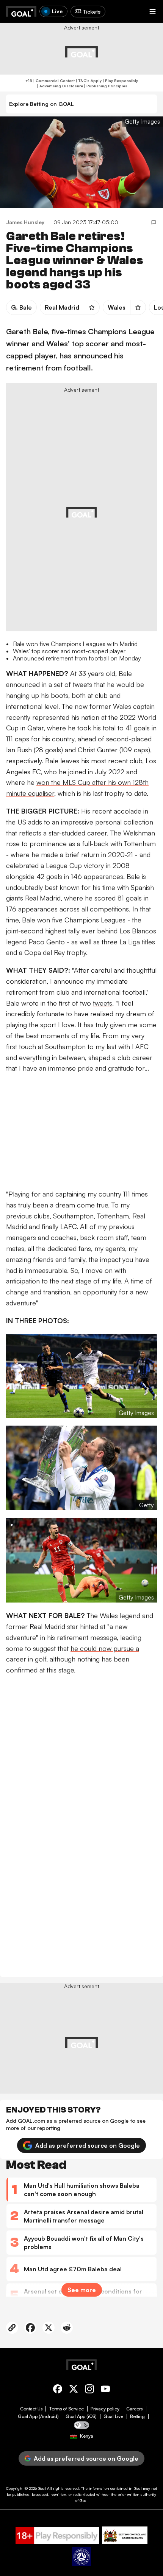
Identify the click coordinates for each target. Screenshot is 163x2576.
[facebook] (58, 2390)
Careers (134, 2409)
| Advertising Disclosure (60, 86)
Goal (42, 2488)
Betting (137, 2416)
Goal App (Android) (38, 2416)
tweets (103, 1003)
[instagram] (89, 2390)
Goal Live (113, 2416)
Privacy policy (105, 2409)
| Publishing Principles (105, 86)
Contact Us (31, 2409)
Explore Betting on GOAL (42, 104)
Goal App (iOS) (81, 2416)
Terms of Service (67, 2409)
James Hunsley (25, 222)
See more (82, 2290)
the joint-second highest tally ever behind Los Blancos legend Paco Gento (81, 931)
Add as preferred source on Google (88, 2145)
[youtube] (105, 2390)
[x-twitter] (74, 2390)
